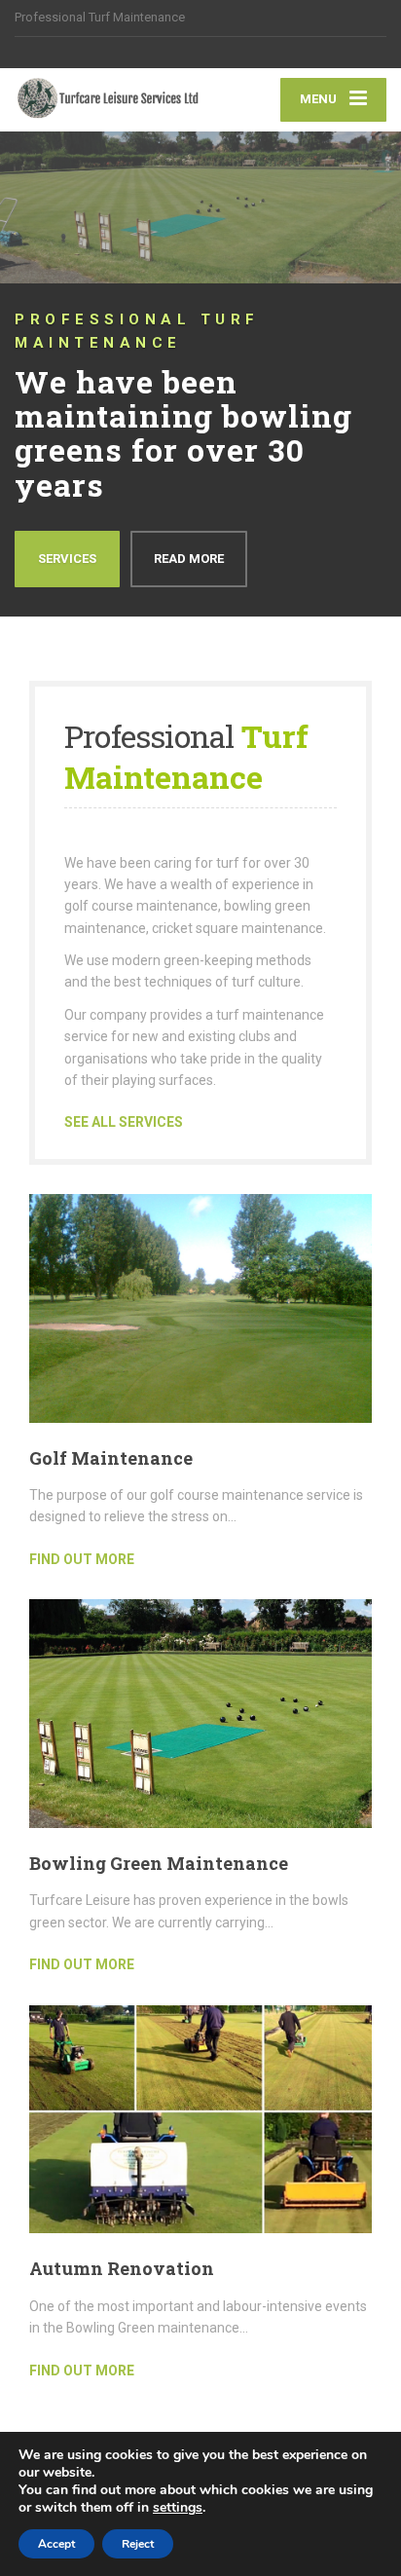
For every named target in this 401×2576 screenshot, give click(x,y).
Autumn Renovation (122, 2268)
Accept (56, 2544)
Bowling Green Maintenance (159, 1863)
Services (67, 559)
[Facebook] (24, 53)
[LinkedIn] (67, 53)
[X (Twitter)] (45, 53)
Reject (138, 2544)
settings (178, 2508)
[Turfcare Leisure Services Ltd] (108, 99)
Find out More (82, 1559)
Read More (189, 559)
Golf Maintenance (111, 1458)
